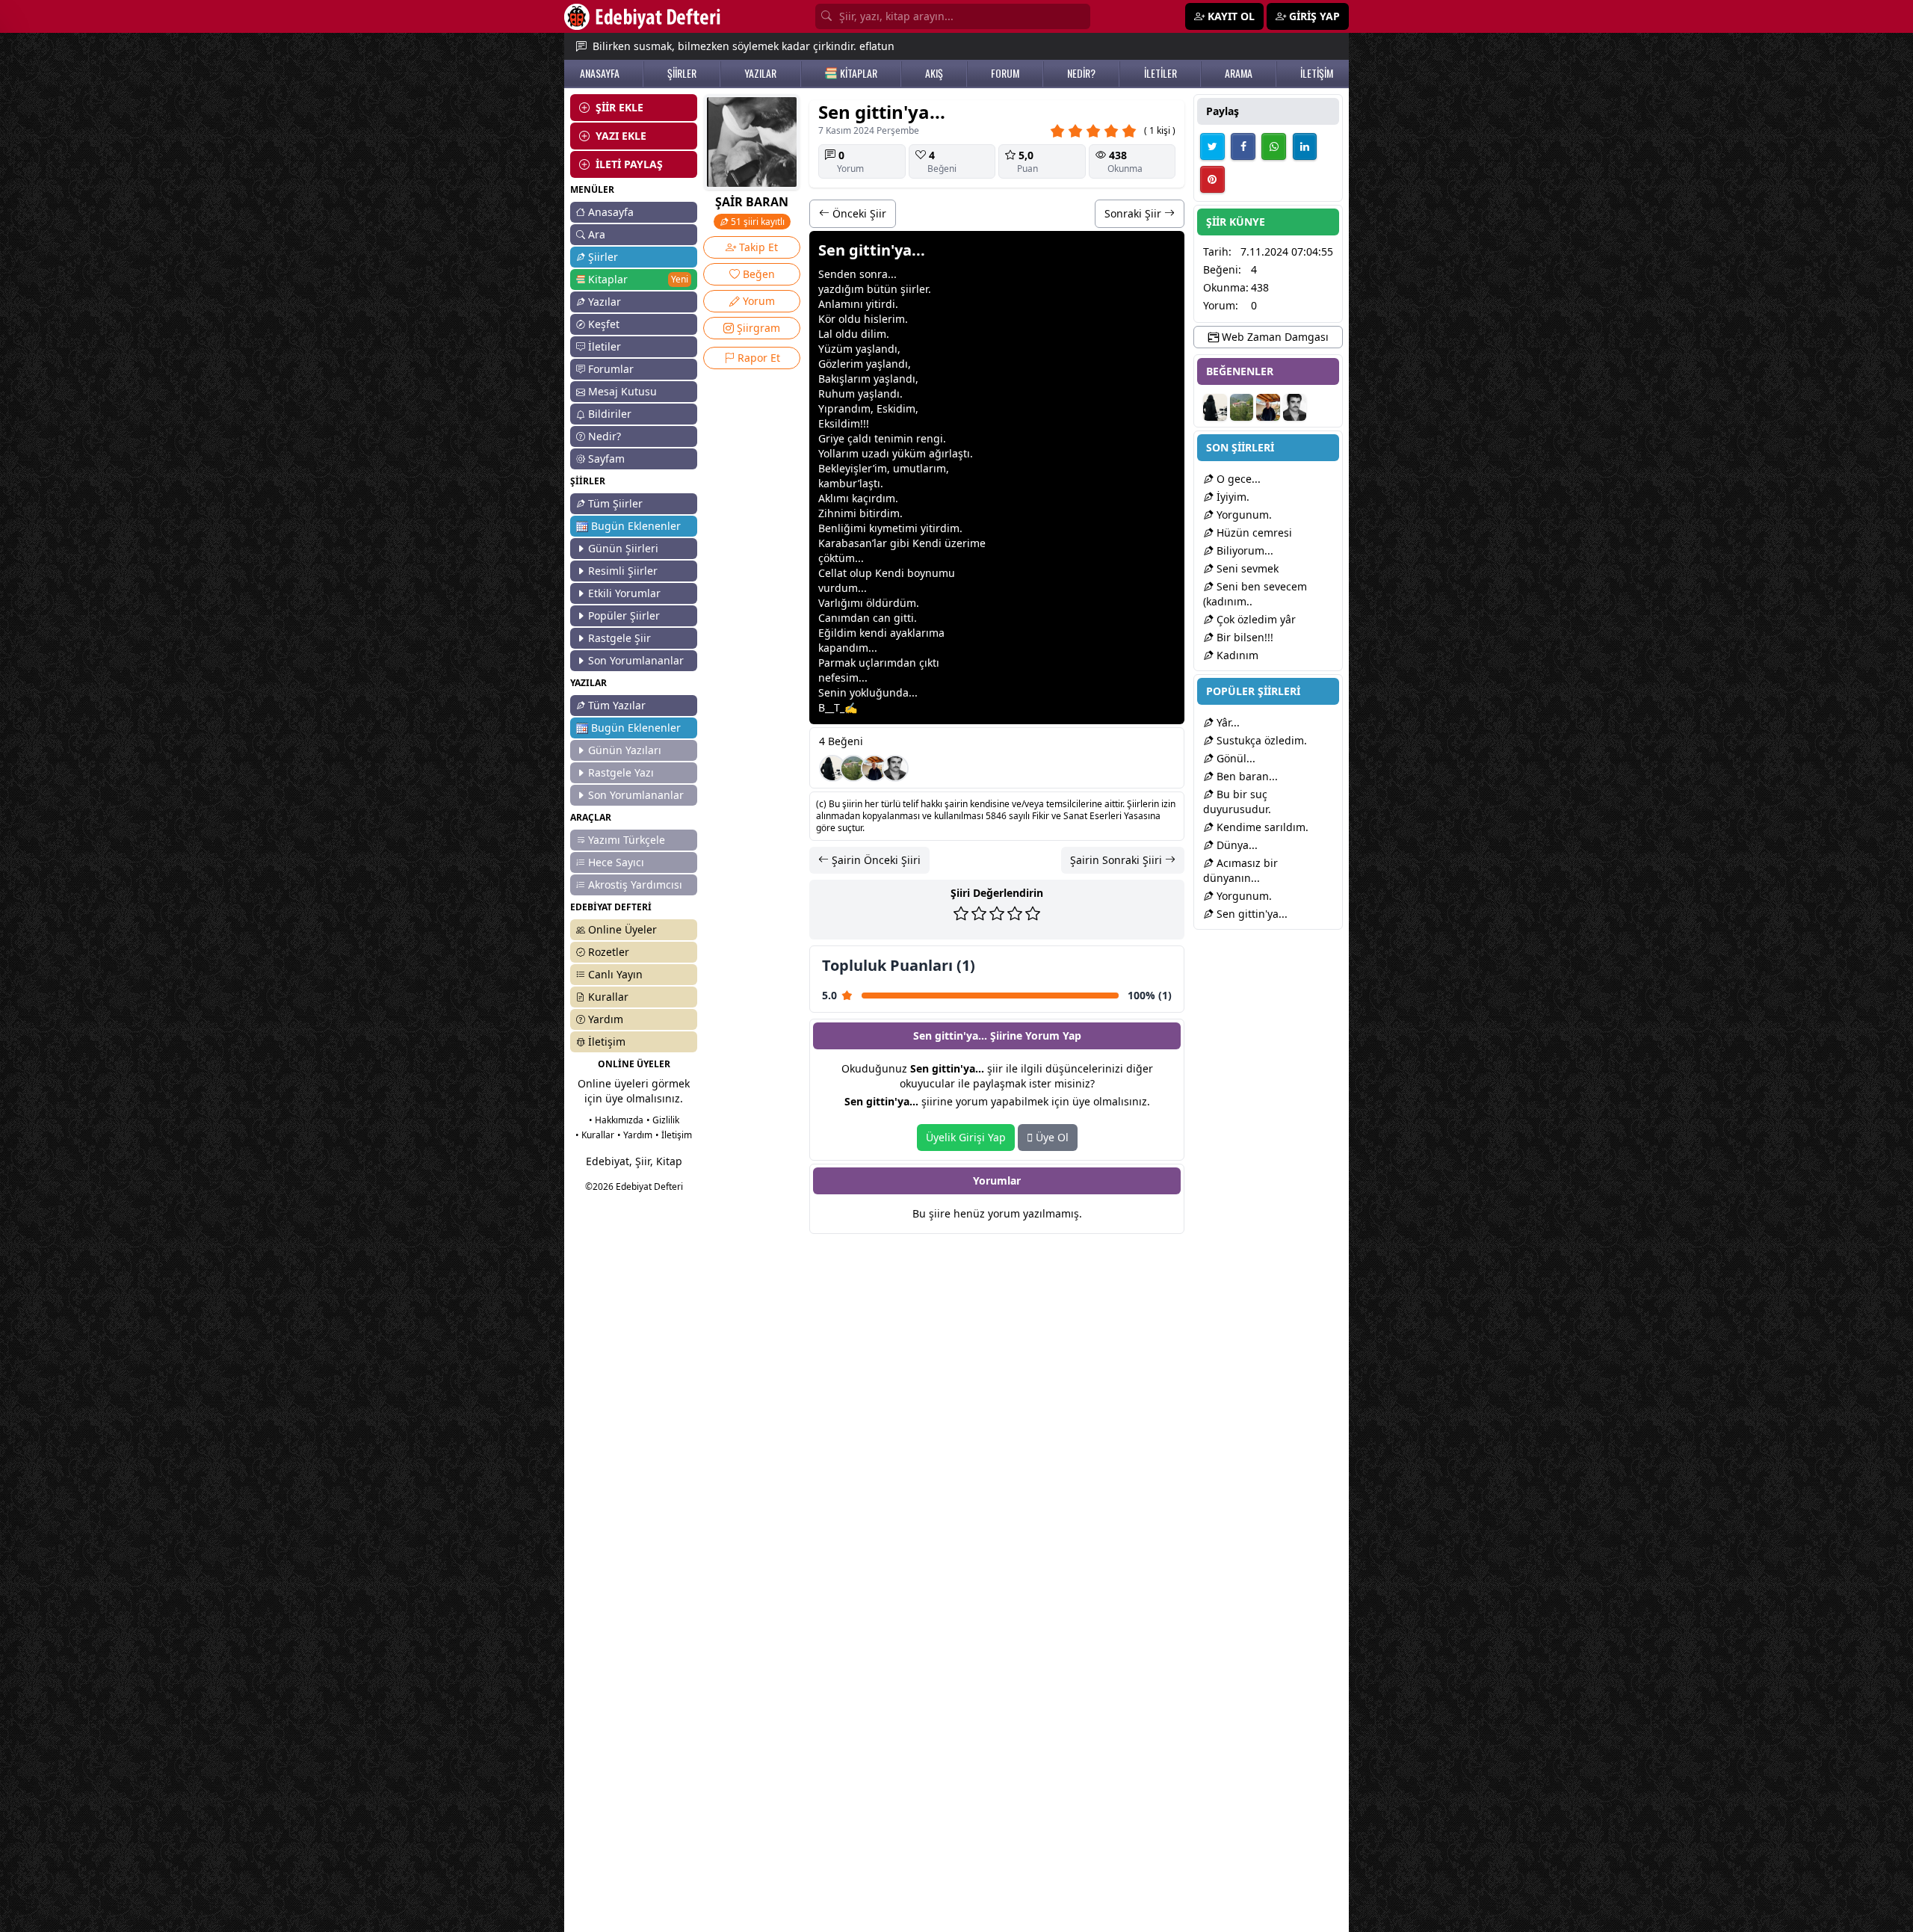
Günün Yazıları (625, 750)
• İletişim (674, 1135)
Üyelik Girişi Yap (966, 1137)
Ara (597, 234)
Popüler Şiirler (624, 615)
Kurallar (608, 997)
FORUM (1005, 73)
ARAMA (1239, 73)
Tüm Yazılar (617, 705)
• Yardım (635, 1135)
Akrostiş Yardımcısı (635, 885)
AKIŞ (934, 73)
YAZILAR (760, 73)
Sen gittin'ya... (1251, 914)
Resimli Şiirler (623, 571)
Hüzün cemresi (1253, 533)
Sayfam (606, 459)
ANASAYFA (600, 73)
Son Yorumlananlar (636, 660)
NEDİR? (1081, 73)
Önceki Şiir (858, 213)
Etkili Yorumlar (624, 593)
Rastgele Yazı (621, 772)
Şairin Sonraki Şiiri (1118, 860)
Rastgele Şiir (619, 638)
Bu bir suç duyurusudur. (1237, 802)
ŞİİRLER (682, 73)
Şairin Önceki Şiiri (875, 860)
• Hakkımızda (616, 1120)
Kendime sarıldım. (1261, 827)
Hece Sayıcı (616, 862)
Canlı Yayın (615, 974)
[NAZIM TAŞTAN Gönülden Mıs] (895, 768)
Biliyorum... (1243, 550)
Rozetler (609, 952)
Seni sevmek (1246, 568)
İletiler (605, 346)
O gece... (1237, 479)
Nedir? (605, 436)
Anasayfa (611, 212)
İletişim (607, 1041)
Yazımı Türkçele (627, 840)
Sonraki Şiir (1134, 213)
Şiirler (603, 257)
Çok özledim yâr (1255, 619)
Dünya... (1236, 845)
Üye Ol (1051, 1137)
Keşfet (604, 324)
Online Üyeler (622, 929)
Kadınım (1236, 655)
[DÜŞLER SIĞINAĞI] (874, 768)
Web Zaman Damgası (1274, 337)
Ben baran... (1246, 776)
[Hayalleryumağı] (853, 768)
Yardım (606, 1019)
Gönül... (1234, 758)
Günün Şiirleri (623, 548)
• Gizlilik (663, 1120)
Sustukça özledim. (1260, 740)
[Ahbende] (832, 768)
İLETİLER (1161, 73)
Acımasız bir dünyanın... (1240, 870)
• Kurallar (595, 1135)
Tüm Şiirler (615, 503)
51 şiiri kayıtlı (757, 222)
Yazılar (605, 302)
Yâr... (1227, 722)
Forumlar (611, 369)
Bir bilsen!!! (1243, 637)
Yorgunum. (1243, 515)
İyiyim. (1231, 497)
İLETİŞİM (1317, 73)
